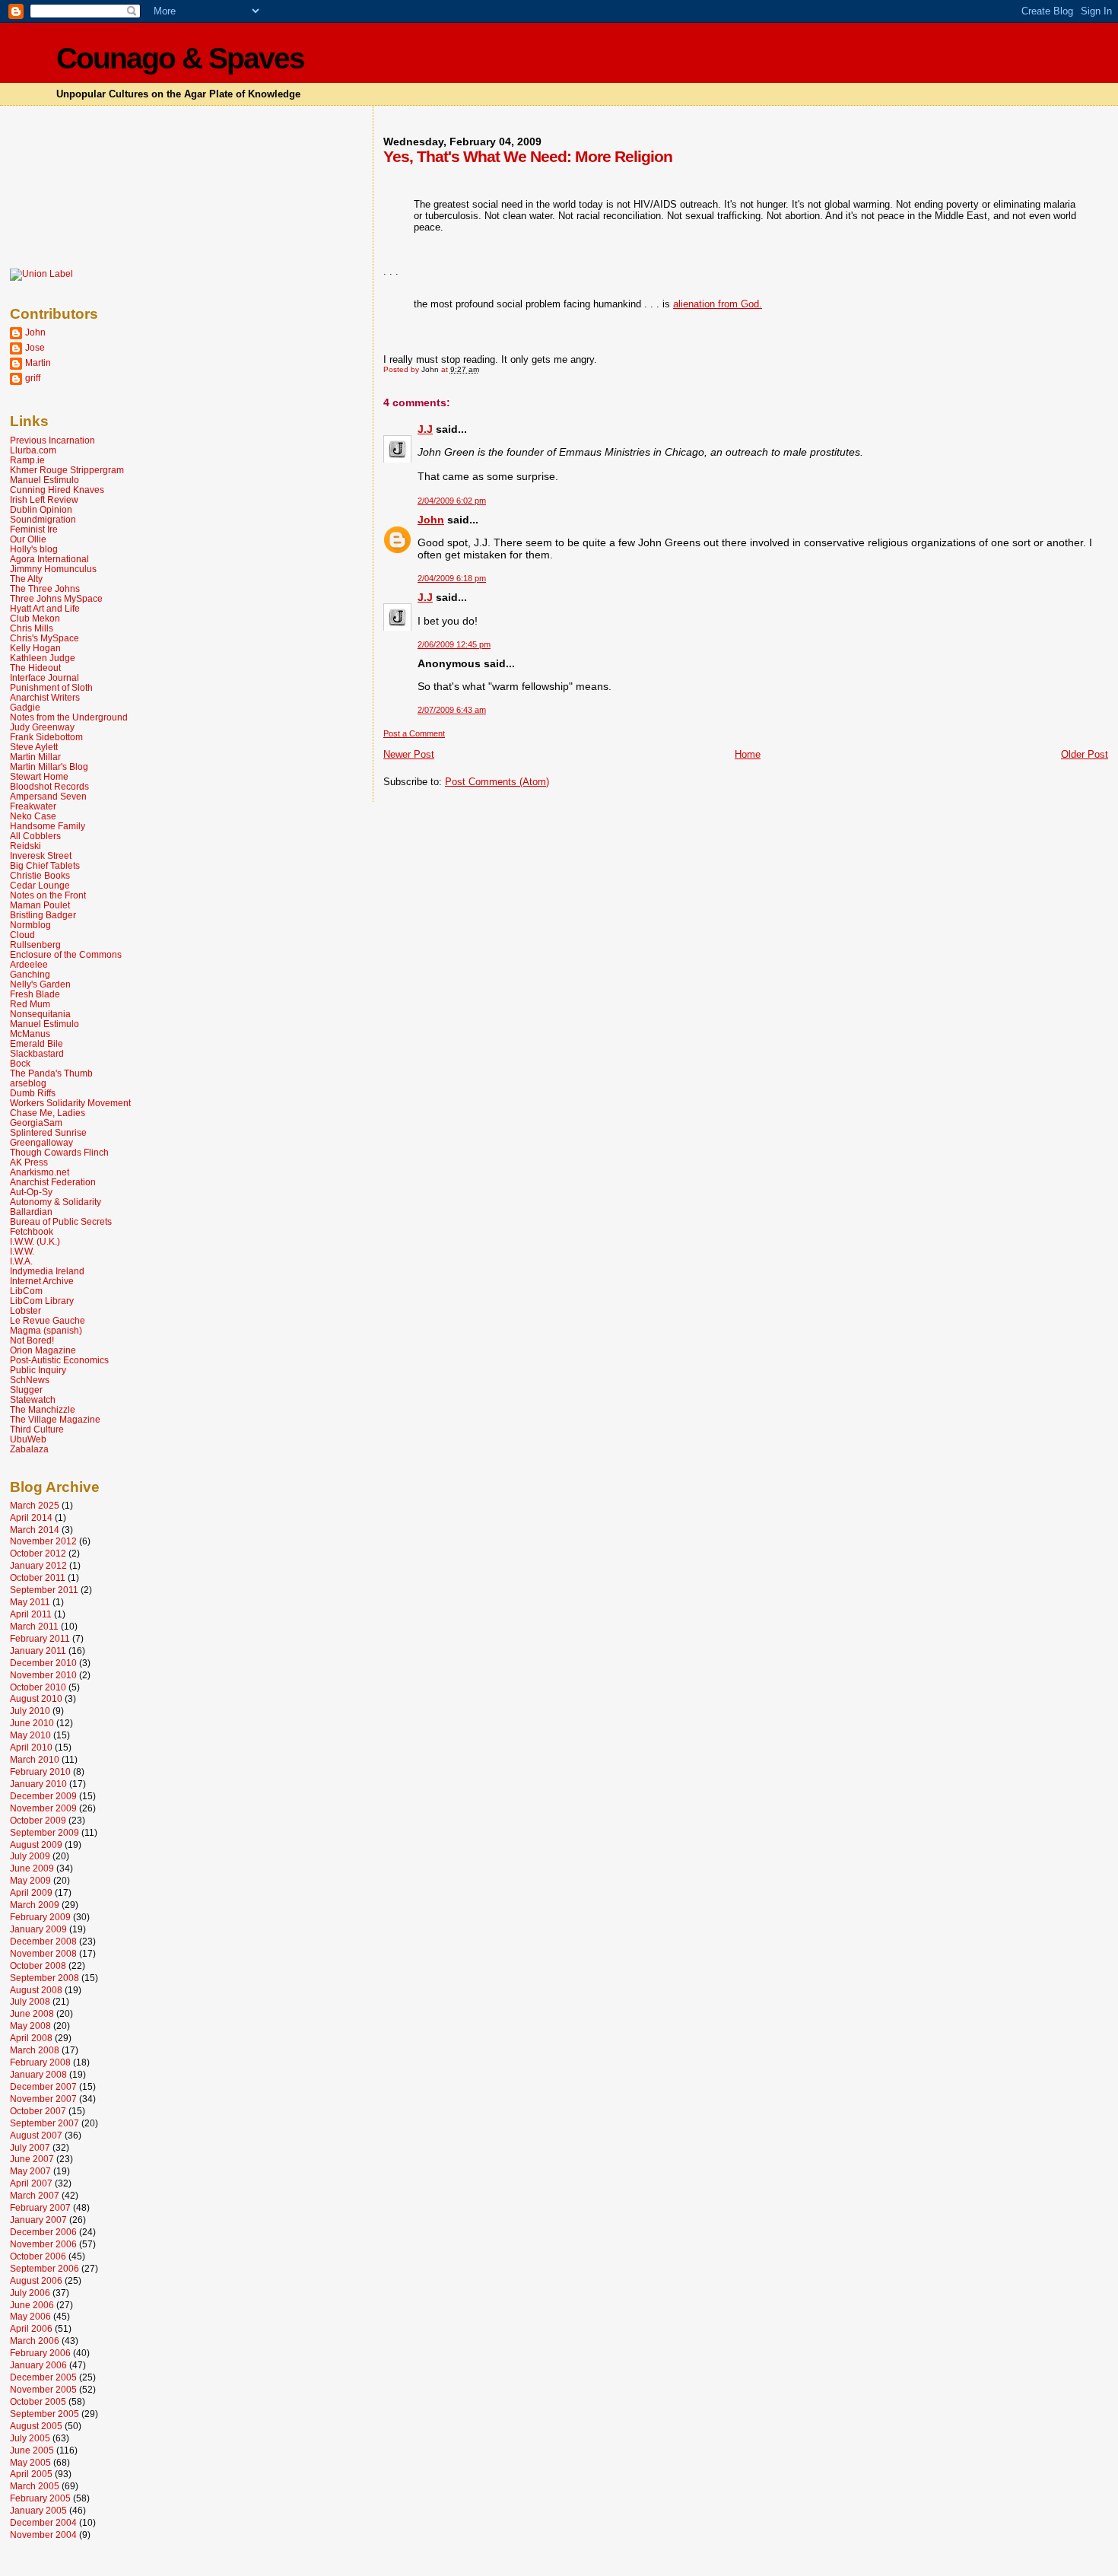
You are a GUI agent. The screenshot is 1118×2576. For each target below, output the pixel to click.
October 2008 (38, 1965)
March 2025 (35, 1505)
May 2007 (30, 2171)
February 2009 (40, 1917)
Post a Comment (414, 733)
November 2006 (43, 2244)
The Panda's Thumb (51, 1073)
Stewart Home (39, 776)
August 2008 (36, 1990)
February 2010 (40, 1771)
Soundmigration (43, 519)
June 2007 (32, 2159)
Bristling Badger (43, 915)
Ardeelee (29, 964)
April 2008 (31, 2038)
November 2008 (43, 1953)
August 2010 (36, 1698)
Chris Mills (32, 628)
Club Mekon (35, 618)
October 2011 (38, 1577)
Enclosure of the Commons (66, 954)
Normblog (30, 925)
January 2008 (38, 2074)
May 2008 (30, 2026)
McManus (30, 1034)
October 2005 (38, 2401)
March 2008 (35, 2050)
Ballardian (31, 1212)
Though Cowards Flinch (59, 1152)
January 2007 (38, 2220)
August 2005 (36, 2426)
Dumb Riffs (33, 1093)
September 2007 (44, 2123)
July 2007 (30, 2147)
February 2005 (40, 2498)
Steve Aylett (34, 747)
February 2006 (40, 2353)
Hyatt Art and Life (45, 608)
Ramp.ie (27, 460)
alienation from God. (718, 304)
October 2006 (38, 2256)
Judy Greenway (42, 727)
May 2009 (30, 1880)
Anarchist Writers (45, 697)
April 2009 (31, 1892)
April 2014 (31, 1517)
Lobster (25, 1310)
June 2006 (32, 2305)
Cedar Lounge (40, 885)
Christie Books (40, 875)
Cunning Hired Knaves (57, 490)
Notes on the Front (48, 895)
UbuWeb (28, 1439)
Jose (35, 347)
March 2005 (35, 2486)
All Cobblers (35, 836)
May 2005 (30, 2462)
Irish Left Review (44, 499)
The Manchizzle (43, 1409)
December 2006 (43, 2232)
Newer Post (409, 754)
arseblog (28, 1083)
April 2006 (31, 2328)
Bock (20, 1063)
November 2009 (43, 1808)
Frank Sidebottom (46, 737)
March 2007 (35, 2195)
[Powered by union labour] (41, 274)
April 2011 (31, 1614)
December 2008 (43, 1941)
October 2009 (38, 1820)
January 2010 (38, 1784)
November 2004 (43, 2535)
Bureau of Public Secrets (61, 1221)
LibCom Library (42, 1301)
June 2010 (32, 1723)
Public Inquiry (38, 1370)
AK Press (29, 1162)
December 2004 (43, 2522)
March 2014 (35, 1530)
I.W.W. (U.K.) (35, 1241)
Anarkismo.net (40, 1172)
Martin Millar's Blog (49, 766)
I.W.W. (22, 1251)
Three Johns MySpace (56, 598)
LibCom (26, 1291)
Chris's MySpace (44, 638)
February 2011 (40, 1638)
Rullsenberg (35, 945)
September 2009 (44, 1832)
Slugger (26, 1390)
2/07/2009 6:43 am (452, 710)
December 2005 (43, 2377)
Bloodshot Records (49, 786)
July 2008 (30, 2001)
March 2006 (35, 2341)
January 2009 (38, 1929)
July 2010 (30, 1711)
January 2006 (38, 2365)
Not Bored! (32, 1340)
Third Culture (37, 1429)
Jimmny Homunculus (53, 569)
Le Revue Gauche (48, 1320)
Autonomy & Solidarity (56, 1202)
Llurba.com (33, 450)
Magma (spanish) (46, 1330)
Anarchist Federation (53, 1182)
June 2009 (32, 1868)
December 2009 (43, 1796)
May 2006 (30, 2316)
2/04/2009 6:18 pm (452, 578)
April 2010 (31, 1747)
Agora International (49, 559)
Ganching (30, 974)
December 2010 (43, 1663)
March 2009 (35, 1905)
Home (748, 754)
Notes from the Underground (69, 717)
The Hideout (35, 668)
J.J (425, 429)
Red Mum (30, 1004)
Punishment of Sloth (51, 687)
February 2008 (40, 2062)
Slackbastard (37, 1053)
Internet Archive (42, 1281)
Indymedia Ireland (47, 1271)
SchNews (30, 1380)
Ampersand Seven (48, 796)
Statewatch (33, 1399)
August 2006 (36, 2280)
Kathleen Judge (43, 658)
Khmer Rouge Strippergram (67, 470)
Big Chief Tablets (45, 865)
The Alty (26, 579)
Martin (38, 363)
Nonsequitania (40, 1014)
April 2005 (31, 2474)
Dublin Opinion (41, 509)
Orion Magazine (43, 1350)
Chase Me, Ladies (48, 1113)
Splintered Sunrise (48, 1132)
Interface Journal (44, 677)
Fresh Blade (35, 994)
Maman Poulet (40, 905)
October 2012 (38, 1553)
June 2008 (32, 2013)
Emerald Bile (37, 1043)
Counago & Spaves (180, 58)
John (431, 520)
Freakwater (33, 806)
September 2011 (44, 1590)
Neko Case (33, 816)
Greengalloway (41, 1142)
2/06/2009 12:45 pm (454, 644)
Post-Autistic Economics (59, 1360)
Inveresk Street (41, 855)
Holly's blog (34, 549)
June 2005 (32, 2450)
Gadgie (25, 707)
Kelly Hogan (35, 648)
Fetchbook (32, 1231)
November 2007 (43, 2099)
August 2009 (36, 1845)
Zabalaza (29, 1449)
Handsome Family (48, 826)
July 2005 (30, 2438)
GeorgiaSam (36, 1123)
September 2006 (44, 2268)
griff (33, 378)
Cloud (22, 935)
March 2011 (34, 1626)
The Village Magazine (55, 1419)
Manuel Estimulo (44, 480)
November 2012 (43, 1541)
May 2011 (30, 1602)
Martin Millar (35, 757)
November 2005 (43, 2389)
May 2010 (30, 1735)
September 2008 (44, 1978)
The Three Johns (45, 588)
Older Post (1085, 754)
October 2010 (38, 1687)
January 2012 (38, 1565)
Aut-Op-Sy (31, 1192)
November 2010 (43, 1675)
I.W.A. (21, 1261)
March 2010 (35, 1759)
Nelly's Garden (40, 984)
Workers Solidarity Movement (70, 1103)
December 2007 (43, 2086)
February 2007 (40, 2207)
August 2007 (36, 2135)
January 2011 (38, 1651)
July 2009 (30, 1856)
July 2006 (30, 2293)
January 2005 (38, 2510)
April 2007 (31, 2183)
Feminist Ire (34, 529)
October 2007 (38, 2111)
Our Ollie (28, 539)
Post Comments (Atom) (497, 782)
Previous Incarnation (52, 440)
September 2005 (44, 2414)
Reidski (25, 846)
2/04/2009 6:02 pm (452, 501)
